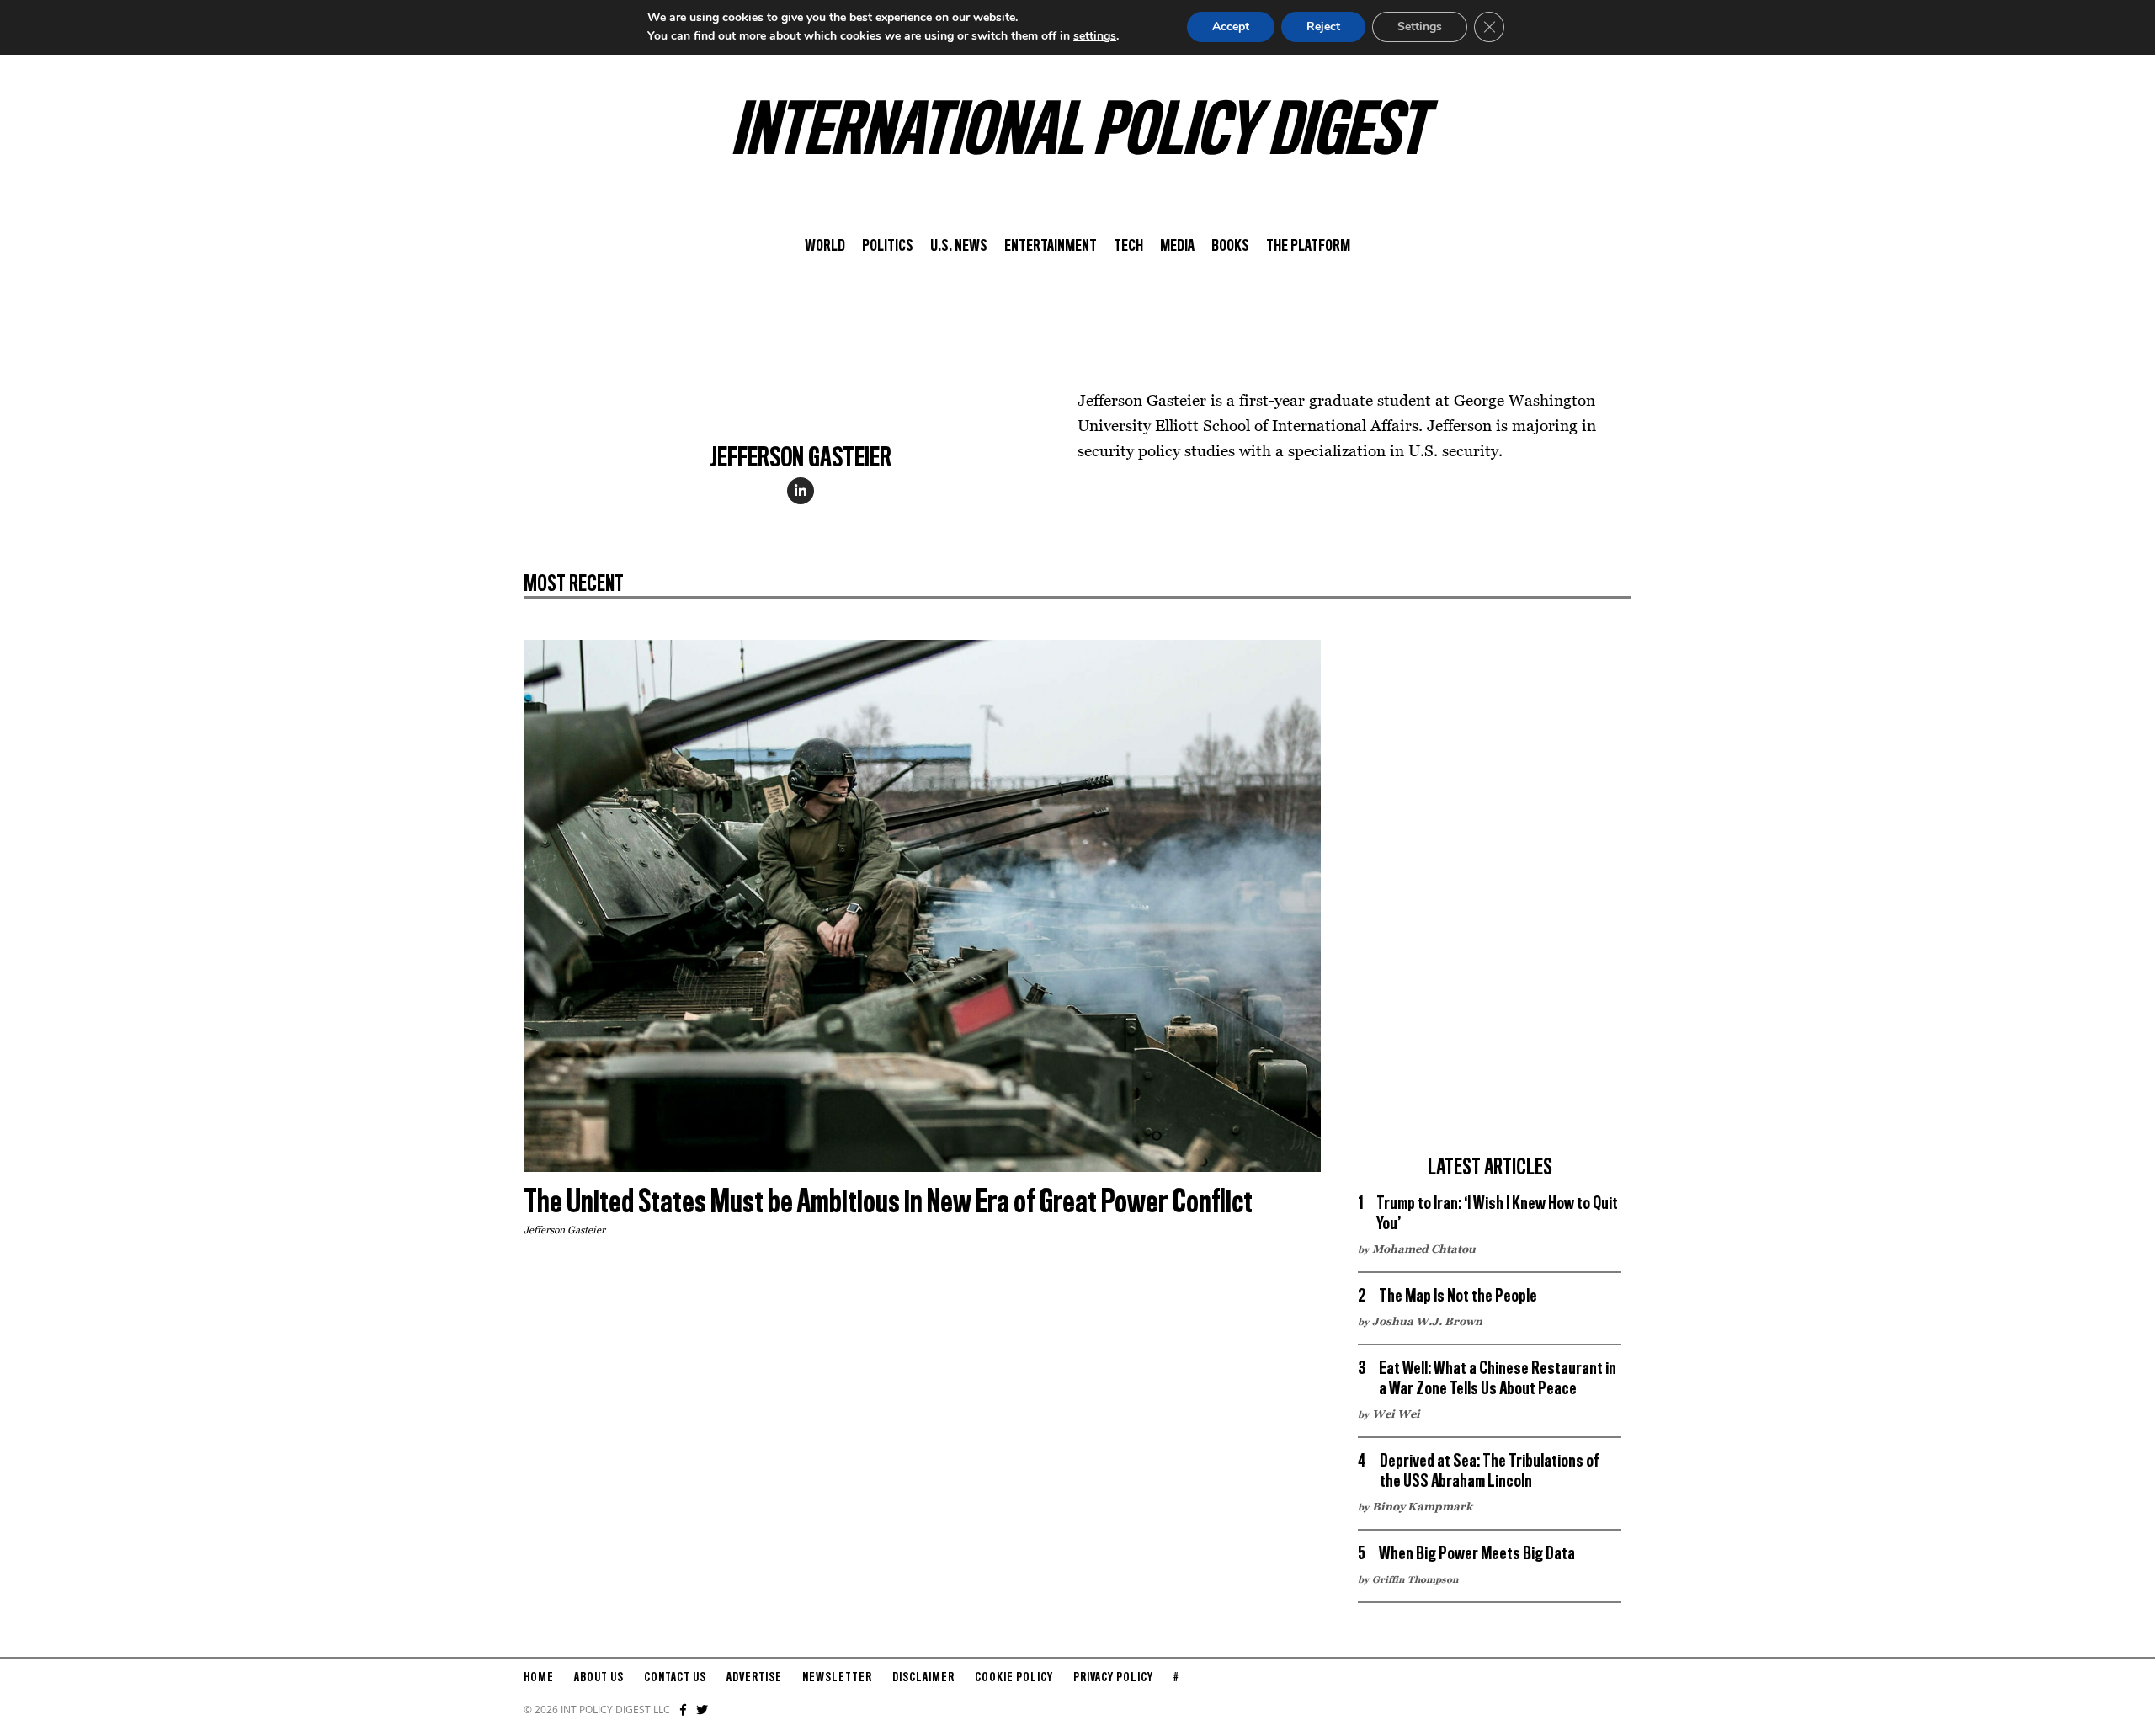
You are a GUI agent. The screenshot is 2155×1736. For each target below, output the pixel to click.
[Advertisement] (1490, 892)
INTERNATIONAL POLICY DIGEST (1078, 134)
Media (1177, 247)
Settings (1420, 27)
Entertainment (1051, 247)
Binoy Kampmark (1422, 1506)
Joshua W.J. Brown (1427, 1321)
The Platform (1308, 247)
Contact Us (675, 1678)
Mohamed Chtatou (1424, 1249)
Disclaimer (923, 1678)
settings (1095, 36)
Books (1230, 247)
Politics (888, 247)
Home (539, 1678)
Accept (1231, 27)
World (825, 247)
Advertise (754, 1678)
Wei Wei (1396, 1414)
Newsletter (837, 1678)
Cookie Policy (1014, 1678)
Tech (1128, 247)
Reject (1323, 27)
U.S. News (959, 247)
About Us (599, 1678)
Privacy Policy (1113, 1678)
